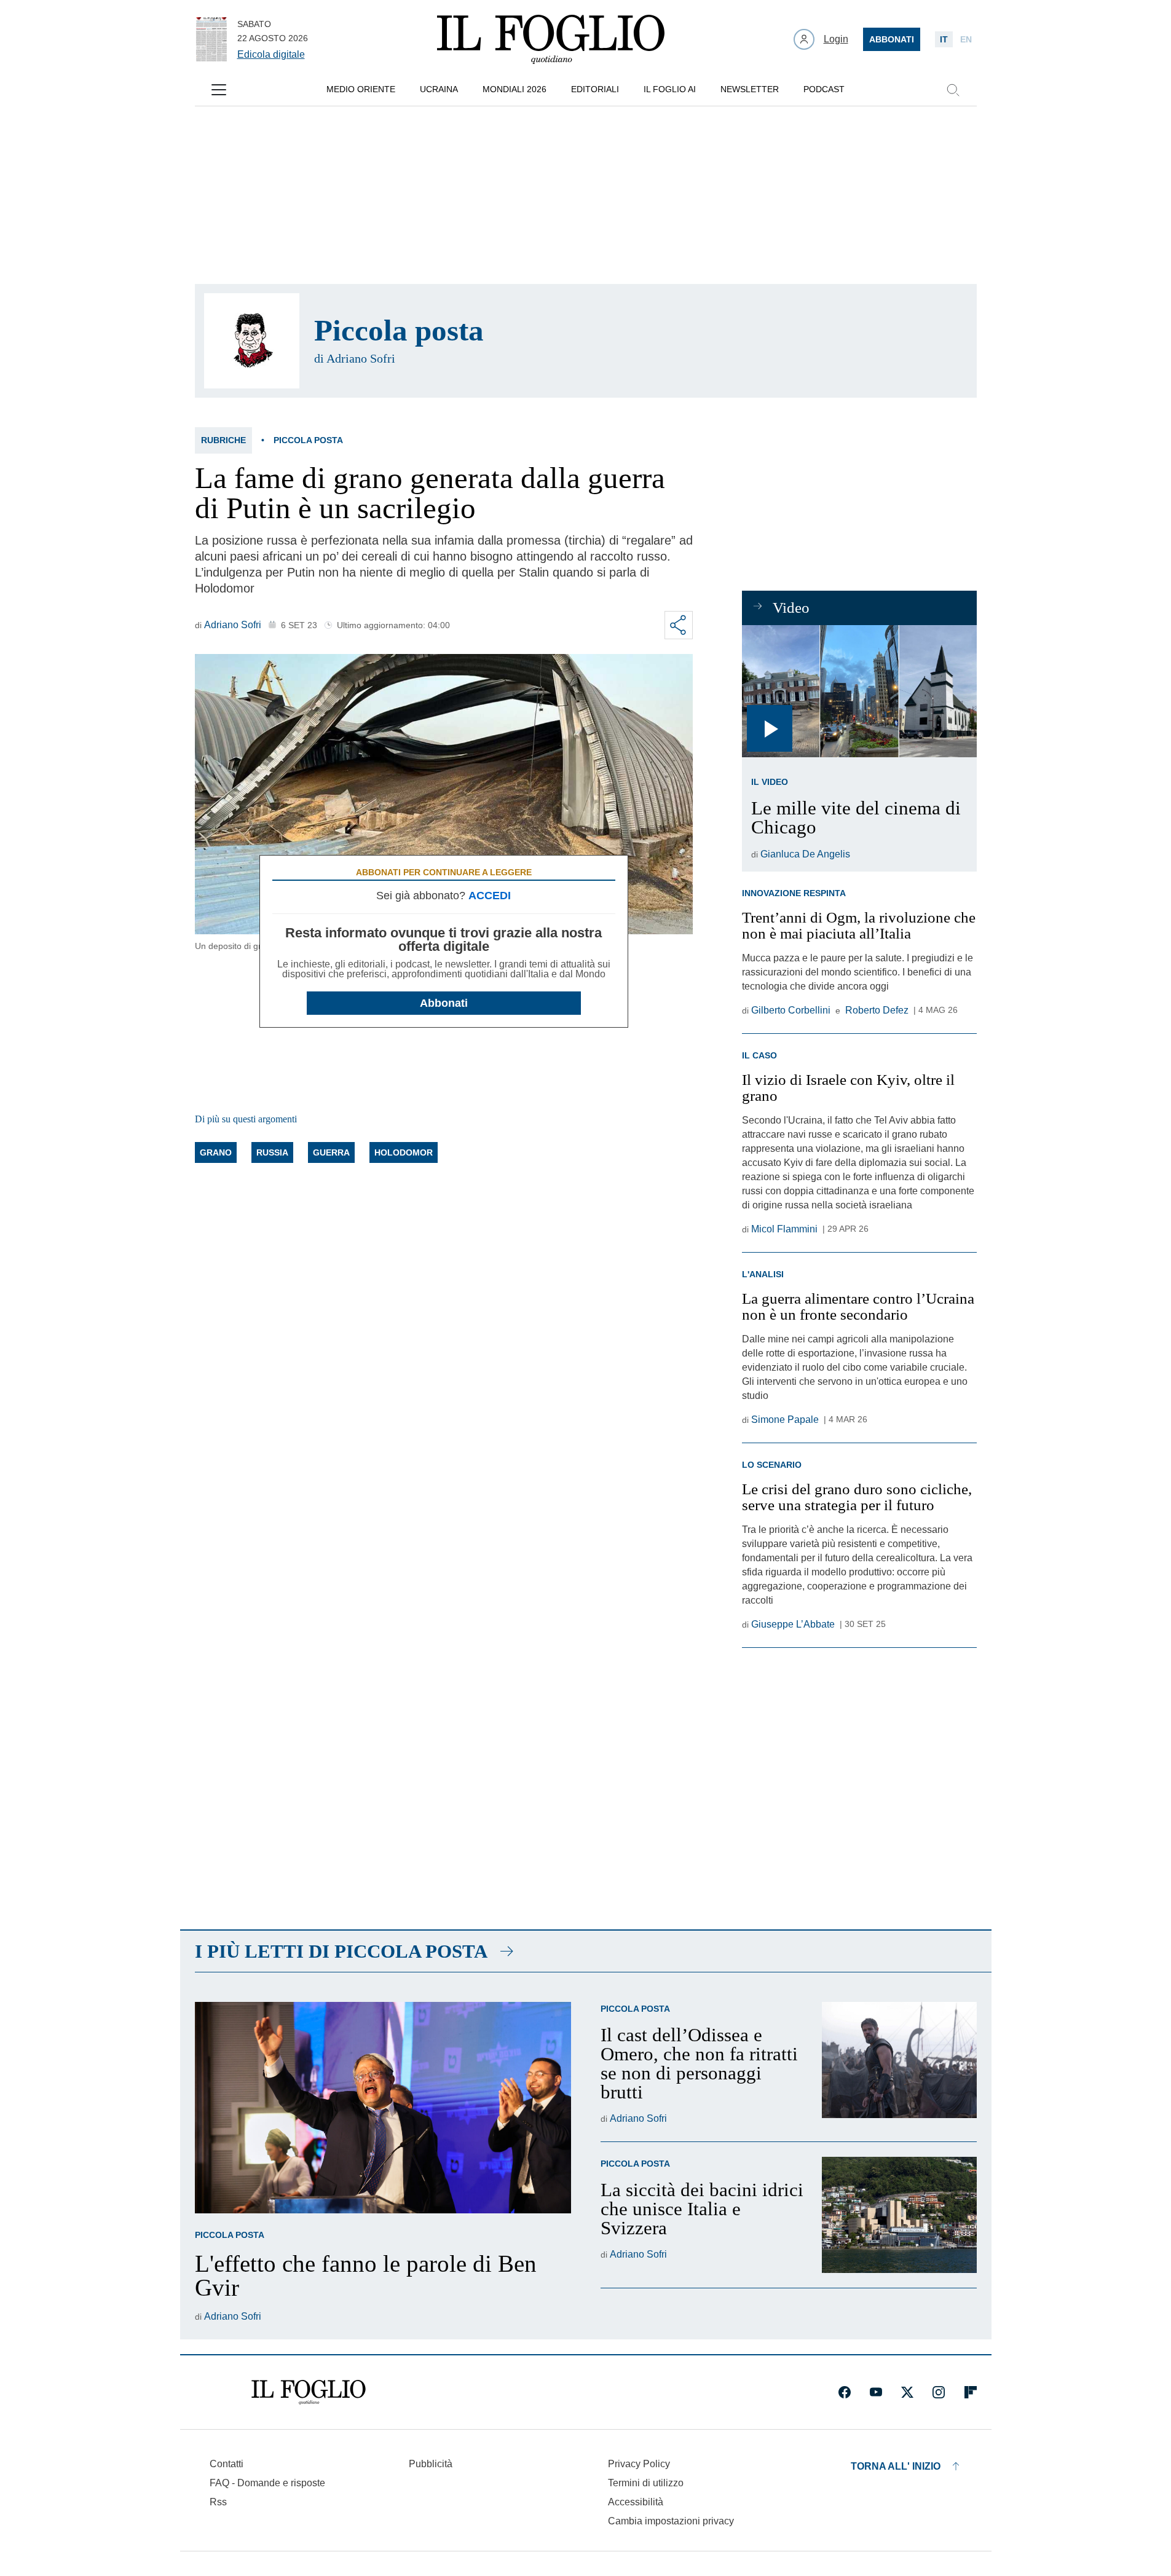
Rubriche (223, 440)
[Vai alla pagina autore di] (252, 341)
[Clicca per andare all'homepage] (309, 2392)
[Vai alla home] (551, 39)
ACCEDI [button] (490, 896)
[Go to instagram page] (939, 2392)
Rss (218, 2502)
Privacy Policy (639, 2464)
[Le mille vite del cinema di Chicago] (859, 691)
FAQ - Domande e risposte (267, 2483)
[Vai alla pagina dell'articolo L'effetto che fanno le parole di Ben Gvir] (383, 2108)
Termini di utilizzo (646, 2483)
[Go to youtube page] (876, 2392)
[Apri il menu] (219, 90)
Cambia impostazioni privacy (671, 2521)
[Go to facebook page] (845, 2392)
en (966, 39)
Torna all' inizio (896, 2466)
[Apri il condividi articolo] (679, 625)
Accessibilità (636, 2502)
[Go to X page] (907, 2392)
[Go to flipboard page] (971, 2392)
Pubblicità (431, 2464)
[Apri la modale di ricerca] (953, 90)
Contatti (227, 2464)
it (944, 39)
